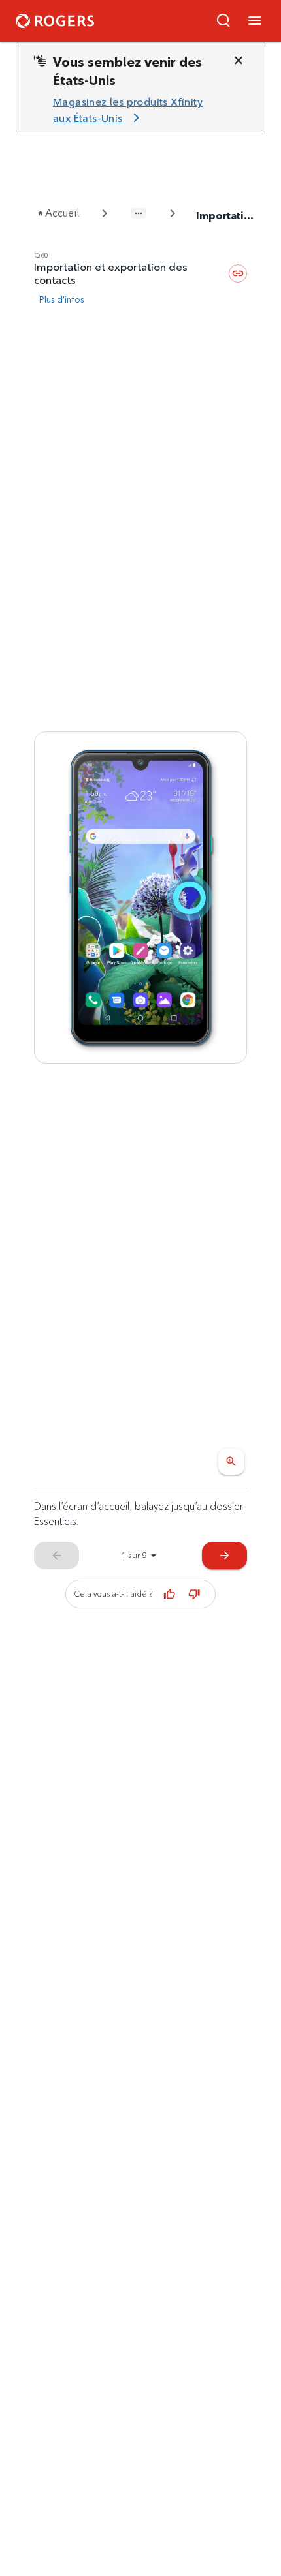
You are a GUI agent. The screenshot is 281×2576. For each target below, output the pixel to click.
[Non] (195, 1594)
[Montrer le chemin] (139, 213)
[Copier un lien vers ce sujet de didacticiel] (238, 273)
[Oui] (170, 1594)
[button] (223, 21)
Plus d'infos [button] (62, 299)
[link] (135, 111)
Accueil (62, 213)
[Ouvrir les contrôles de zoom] (231, 1462)
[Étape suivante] (140, 897)
